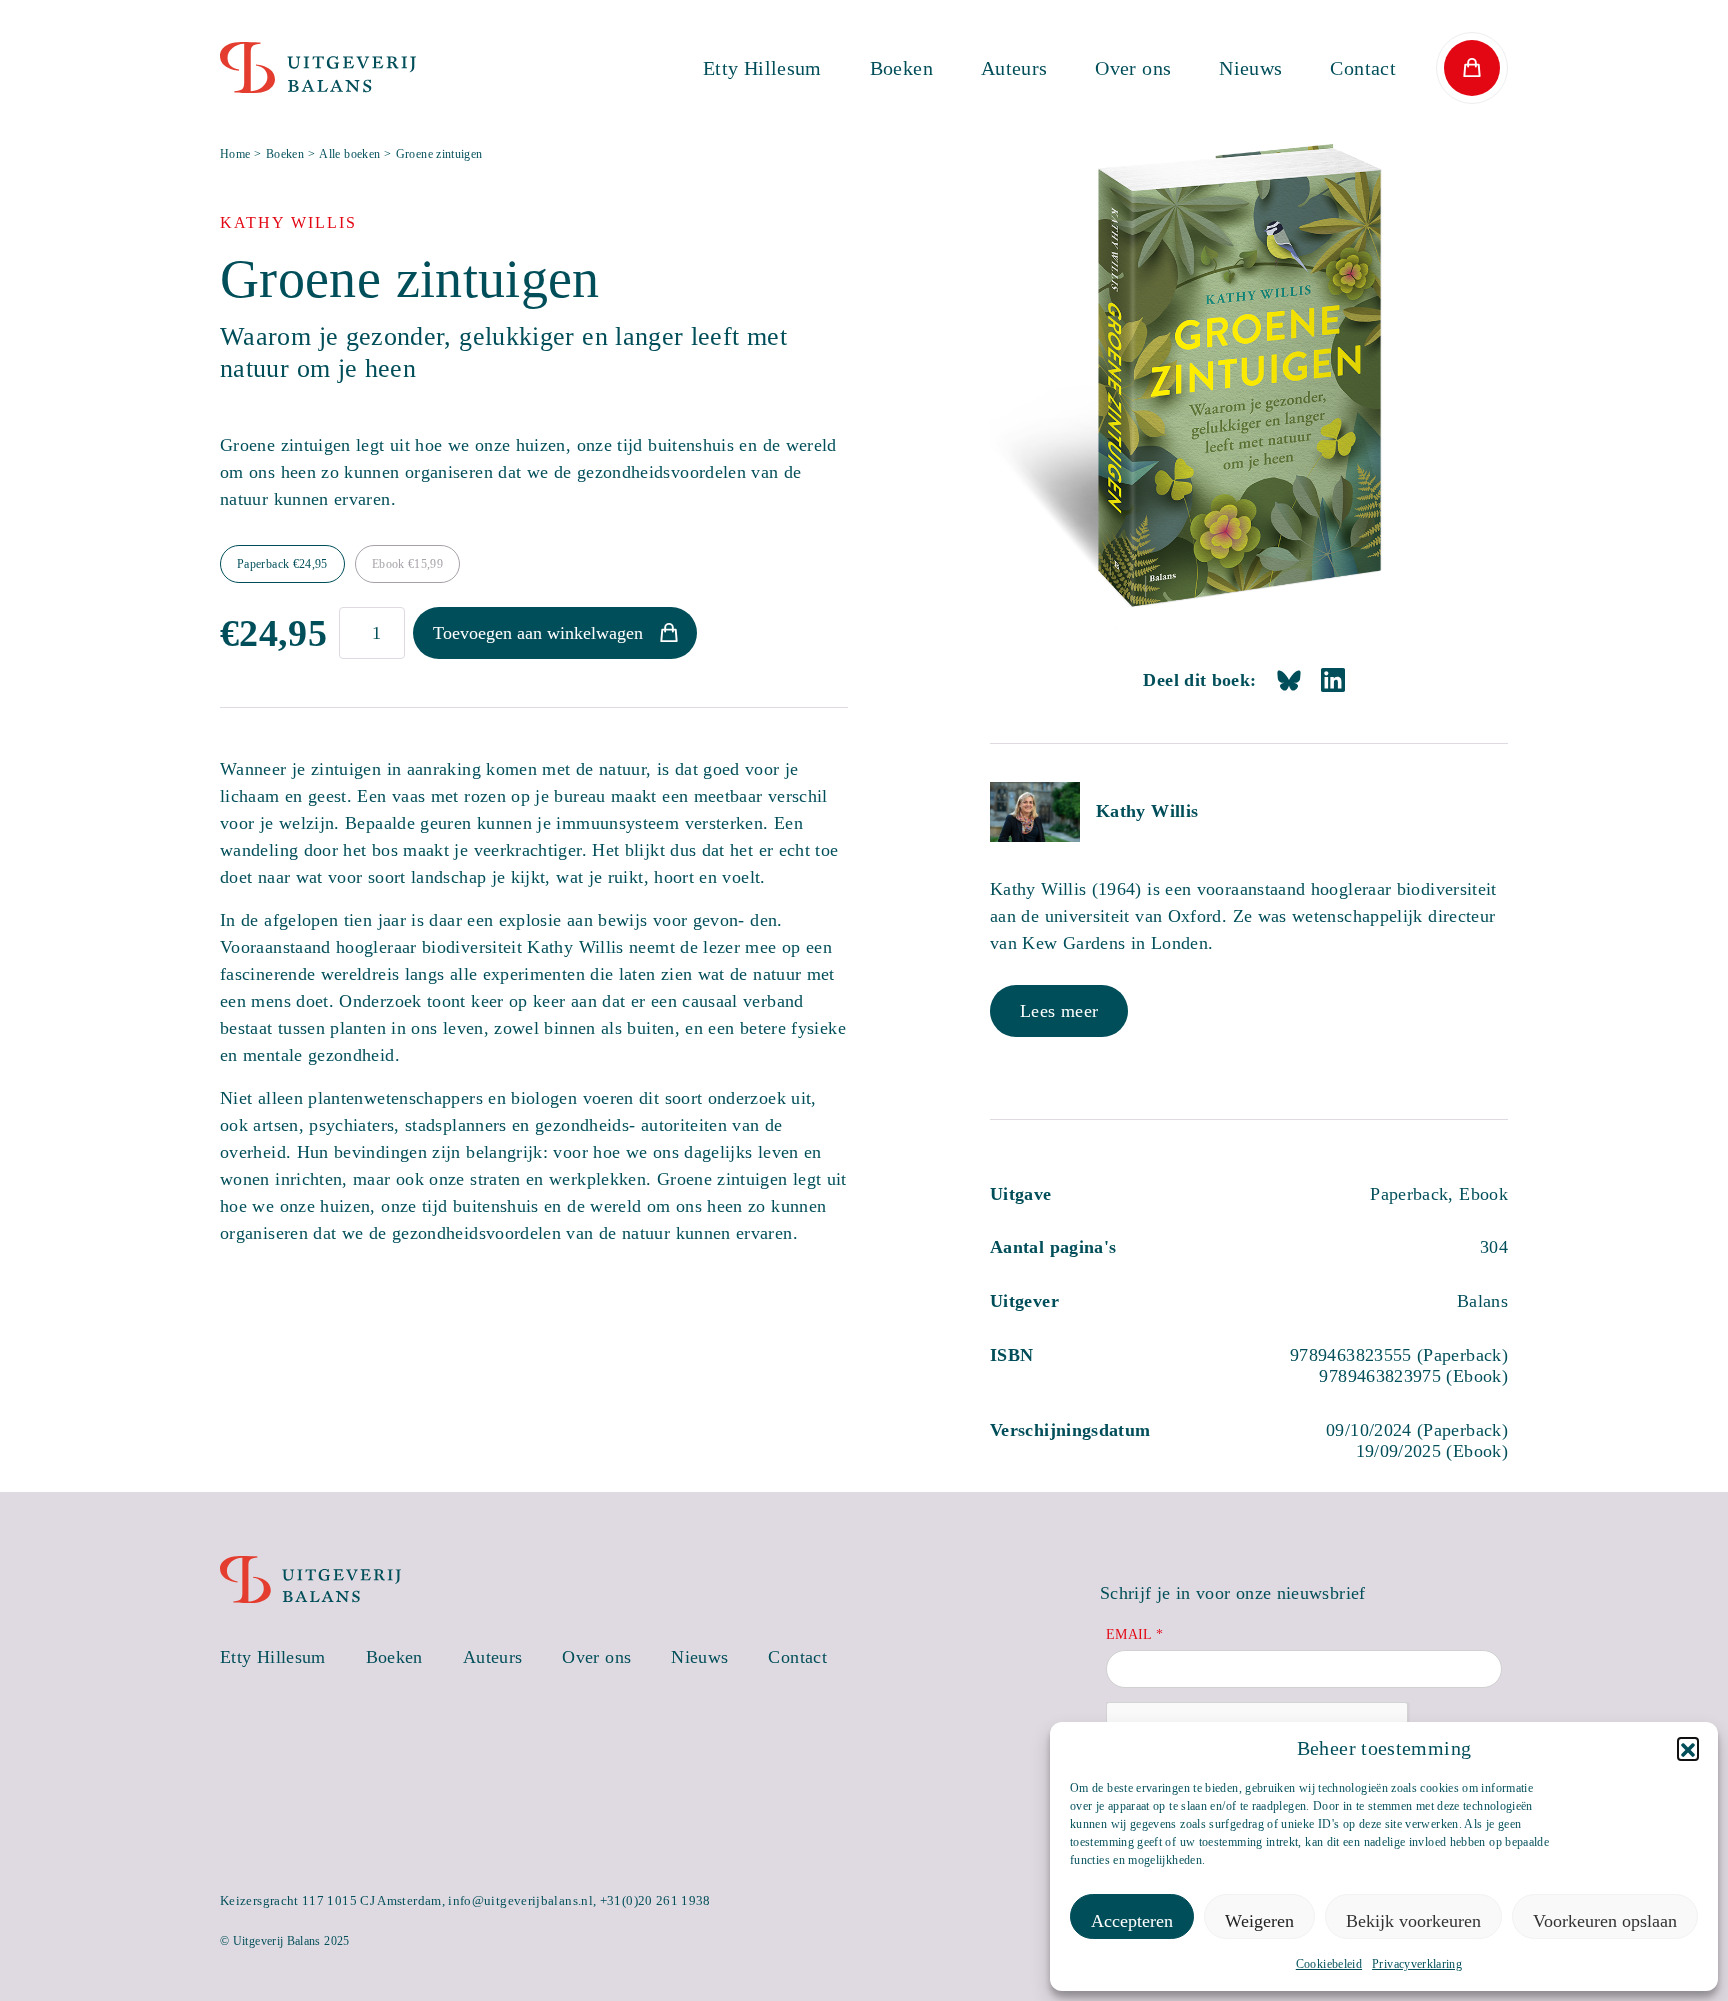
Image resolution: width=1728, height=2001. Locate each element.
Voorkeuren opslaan (1605, 1921)
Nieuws (1250, 68)
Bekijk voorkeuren (1413, 1921)
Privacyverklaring (1417, 1964)
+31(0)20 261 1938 (655, 1900)
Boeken (901, 68)
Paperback (282, 564)
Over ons (1133, 68)
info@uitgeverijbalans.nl (520, 1900)
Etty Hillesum (762, 68)
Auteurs (1014, 68)
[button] (1688, 1748)
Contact (1363, 68)
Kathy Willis (1147, 811)
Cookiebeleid (1329, 1964)
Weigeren (1259, 1921)
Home (235, 154)
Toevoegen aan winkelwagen (538, 633)
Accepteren (1132, 1921)
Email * (1135, 1634)
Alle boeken (349, 154)
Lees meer (1059, 1011)
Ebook (407, 564)
